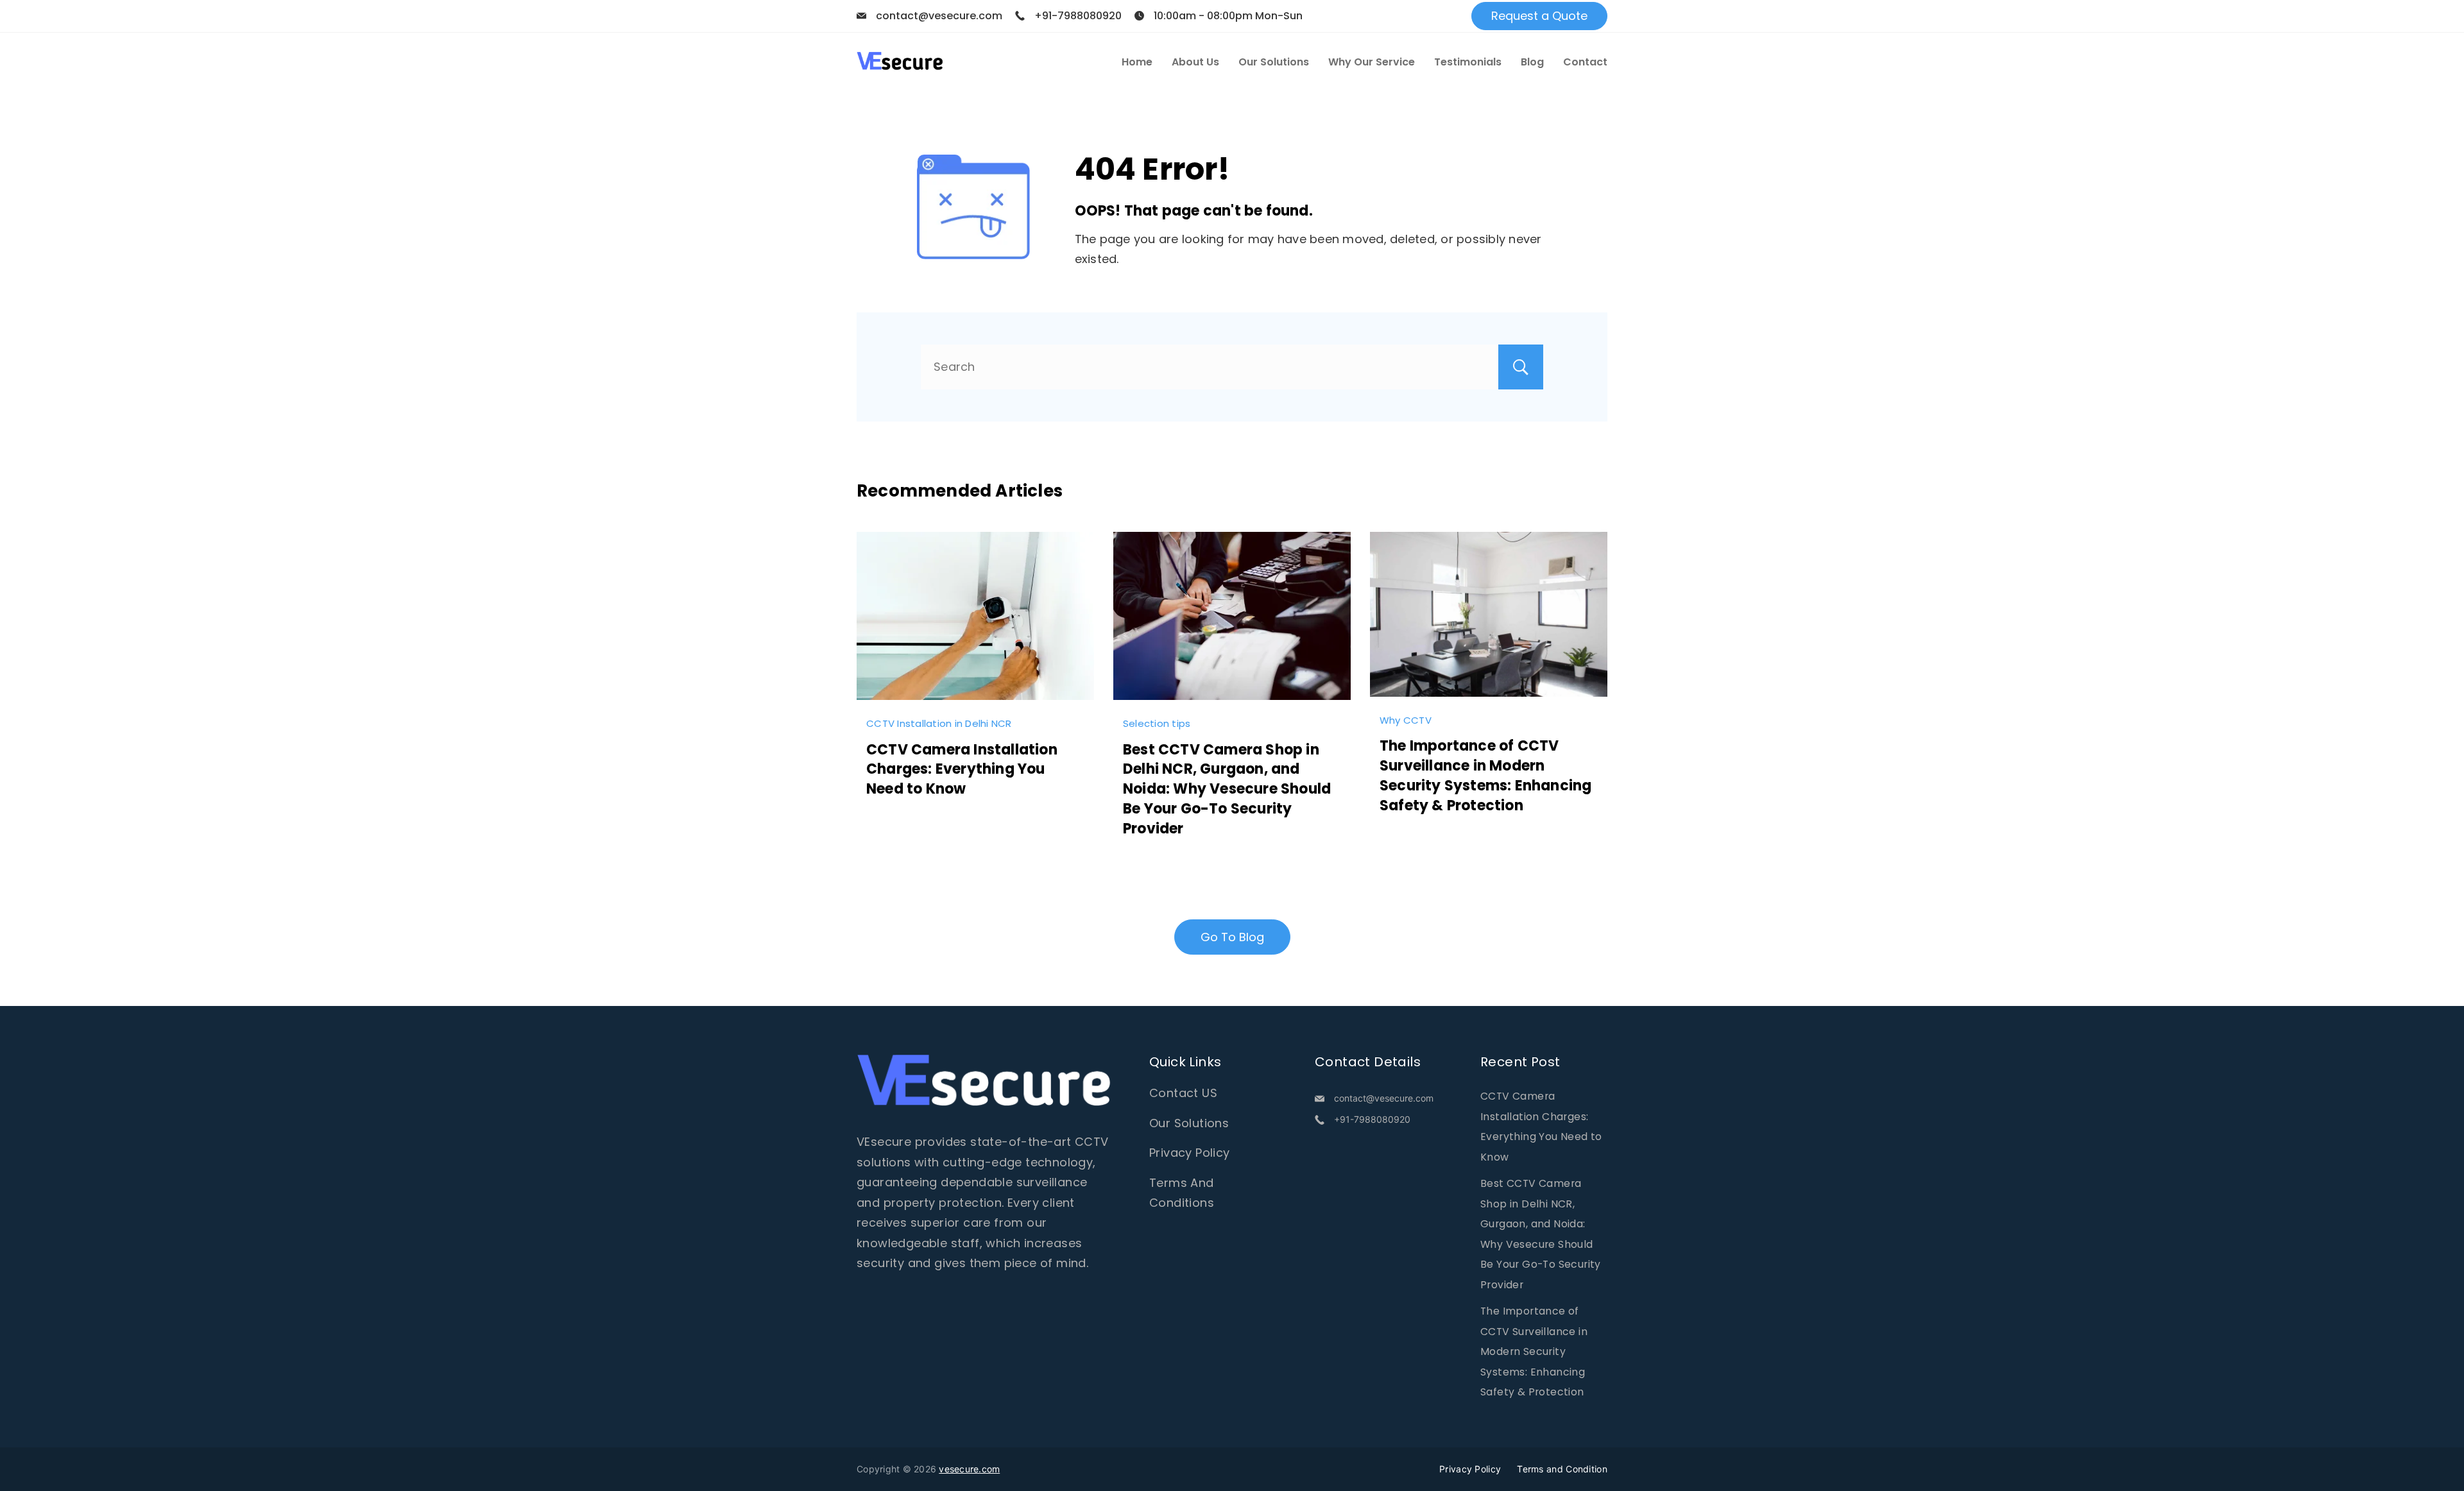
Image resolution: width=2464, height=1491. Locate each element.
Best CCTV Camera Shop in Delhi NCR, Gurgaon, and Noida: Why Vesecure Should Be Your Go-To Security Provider (1227, 789)
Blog (1532, 62)
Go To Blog (1232, 937)
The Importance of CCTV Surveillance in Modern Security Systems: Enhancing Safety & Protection (1485, 775)
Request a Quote (1539, 16)
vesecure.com (969, 1469)
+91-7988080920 (1078, 16)
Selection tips (1157, 723)
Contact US (1183, 1093)
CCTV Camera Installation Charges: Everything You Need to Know (962, 770)
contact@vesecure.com (939, 16)
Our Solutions (1274, 62)
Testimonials (1468, 62)
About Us (1195, 62)
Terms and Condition (1562, 1469)
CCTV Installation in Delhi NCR (939, 723)
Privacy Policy (1190, 1153)
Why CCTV (1406, 720)
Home (1137, 62)
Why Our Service (1372, 62)
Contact (1585, 62)
